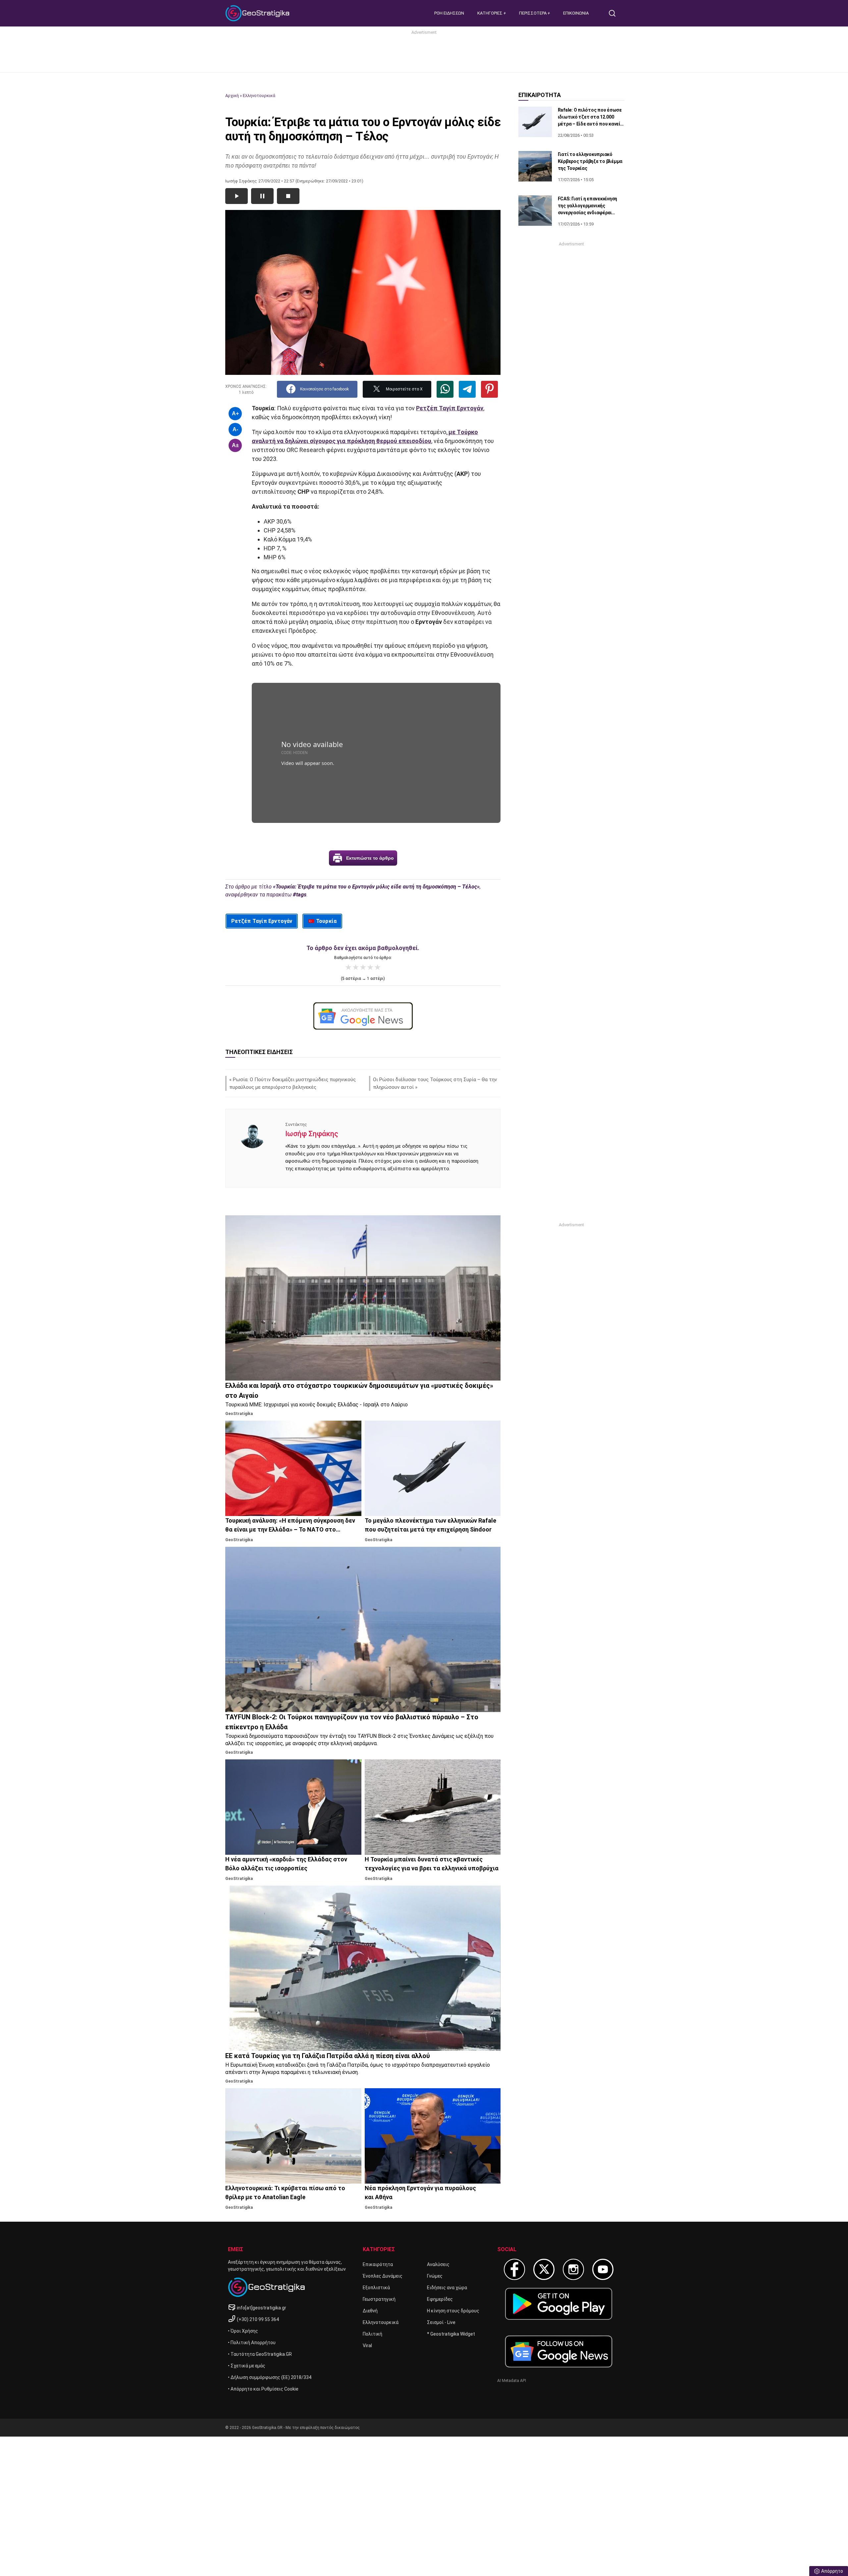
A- (235, 429)
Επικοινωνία (576, 13)
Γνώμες (435, 2276)
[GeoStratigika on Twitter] (544, 2269)
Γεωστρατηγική (379, 2299)
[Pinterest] (489, 389)
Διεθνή (370, 2311)
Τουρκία (326, 921)
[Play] (237, 196)
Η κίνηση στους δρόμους (453, 2311)
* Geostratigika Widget (451, 2334)
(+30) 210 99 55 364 (258, 2319)
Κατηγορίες (490, 13)
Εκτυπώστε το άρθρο (370, 858)
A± (235, 445)
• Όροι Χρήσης (243, 2331)
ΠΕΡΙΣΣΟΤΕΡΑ (533, 13)
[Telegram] (467, 389)
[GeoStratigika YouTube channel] (603, 2269)
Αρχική (232, 96)
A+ (235, 413)
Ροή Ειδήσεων (449, 13)
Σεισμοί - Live (441, 2322)
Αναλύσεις (438, 2264)
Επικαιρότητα (378, 2264)
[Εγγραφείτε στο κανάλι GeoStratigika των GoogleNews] (363, 1016)
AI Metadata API (512, 2381)
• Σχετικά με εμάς (247, 2366)
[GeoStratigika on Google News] (559, 2351)
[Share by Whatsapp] (445, 389)
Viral (367, 2346)
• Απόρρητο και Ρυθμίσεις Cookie (263, 2389)
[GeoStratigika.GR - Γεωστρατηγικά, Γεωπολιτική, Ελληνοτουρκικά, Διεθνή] (258, 13)
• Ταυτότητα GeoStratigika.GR (260, 2354)
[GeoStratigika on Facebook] (514, 2269)
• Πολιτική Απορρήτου (252, 2343)
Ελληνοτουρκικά (259, 96)
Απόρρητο (832, 2571)
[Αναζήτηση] (615, 13)
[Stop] (288, 196)
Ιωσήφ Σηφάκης (312, 1134)
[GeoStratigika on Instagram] (573, 2269)
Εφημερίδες (440, 2299)
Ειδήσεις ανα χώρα (447, 2288)
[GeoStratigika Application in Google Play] (559, 2304)
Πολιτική (372, 2334)
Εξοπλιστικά (376, 2288)
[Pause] (262, 196)
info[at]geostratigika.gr (262, 2308)
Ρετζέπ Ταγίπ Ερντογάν (262, 921)
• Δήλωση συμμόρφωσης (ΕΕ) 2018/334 (270, 2377)
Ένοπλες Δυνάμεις (383, 2276)
